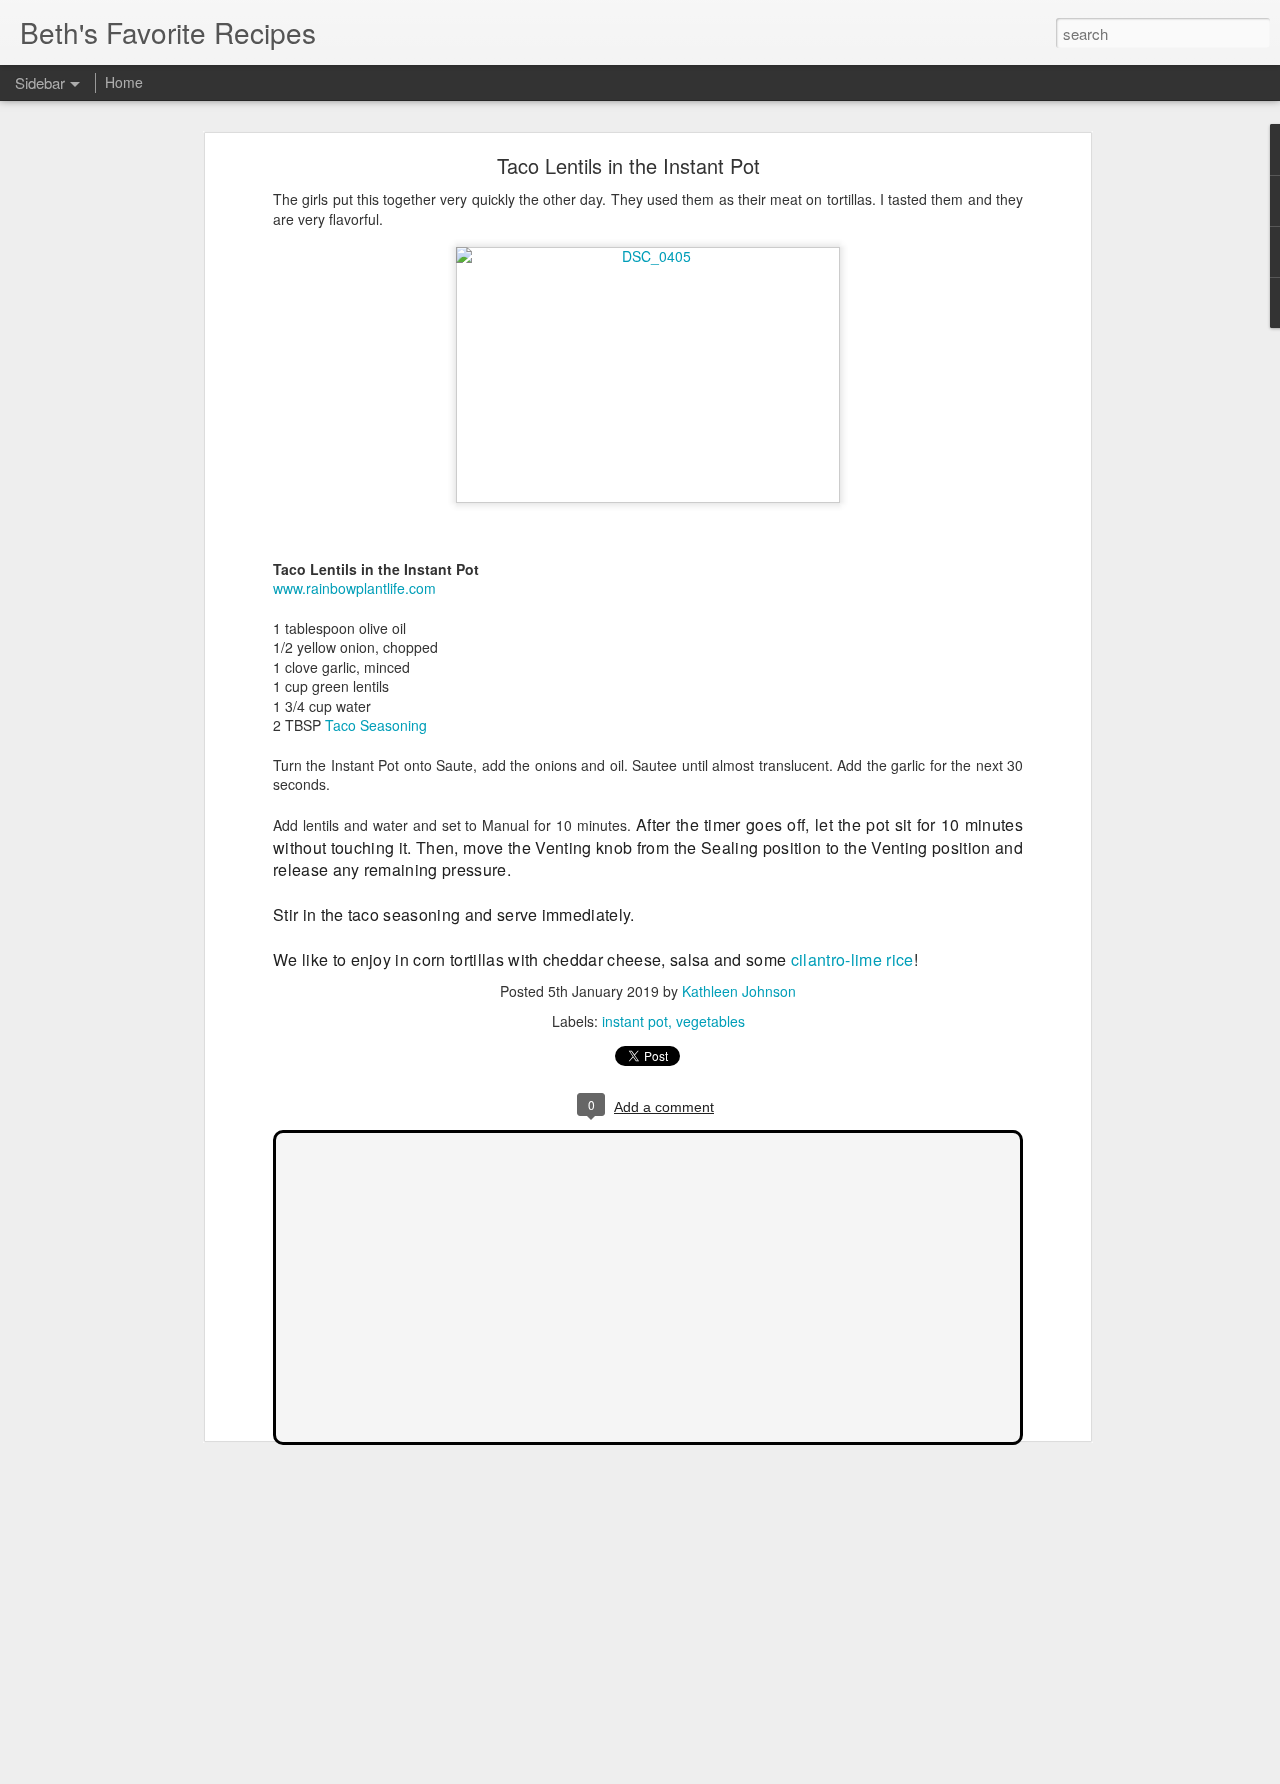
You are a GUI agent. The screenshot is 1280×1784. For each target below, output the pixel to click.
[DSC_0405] (648, 256)
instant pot (635, 1021)
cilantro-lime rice (852, 959)
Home (124, 82)
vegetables (710, 1021)
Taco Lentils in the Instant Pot (628, 165)
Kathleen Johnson (739, 991)
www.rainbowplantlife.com (354, 588)
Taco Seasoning (376, 725)
